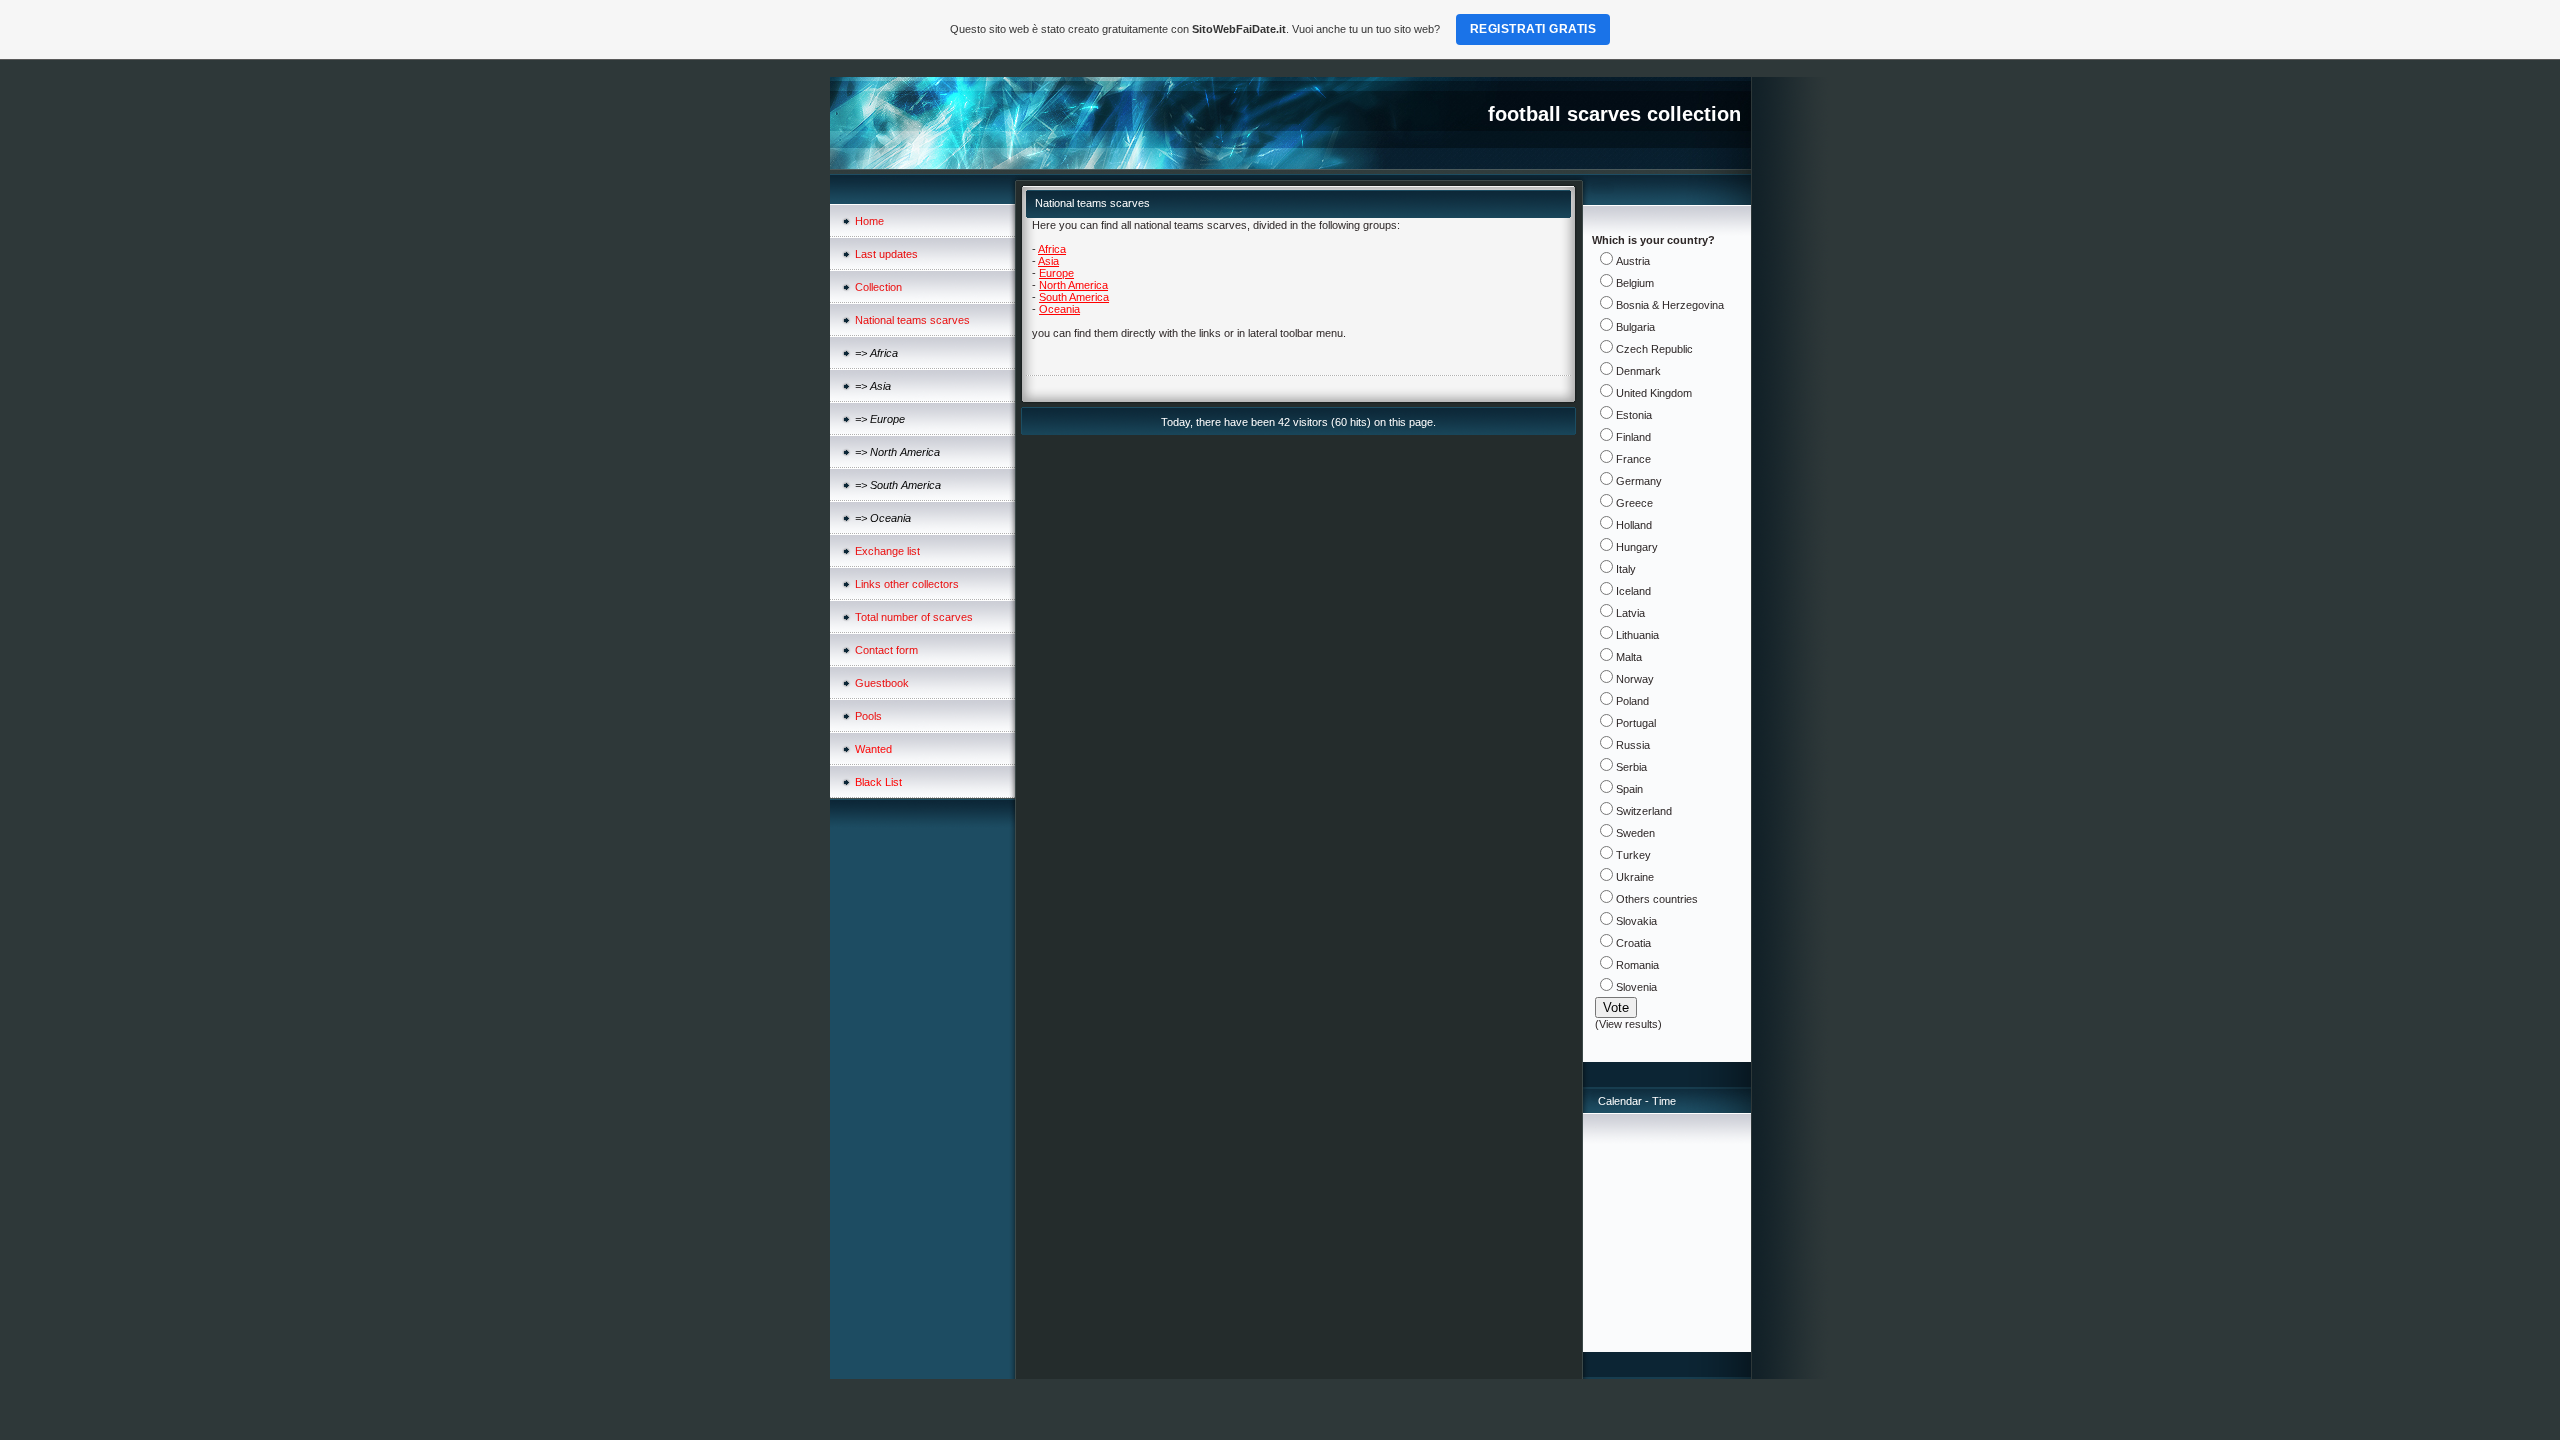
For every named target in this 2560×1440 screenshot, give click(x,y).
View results (1628, 1024)
